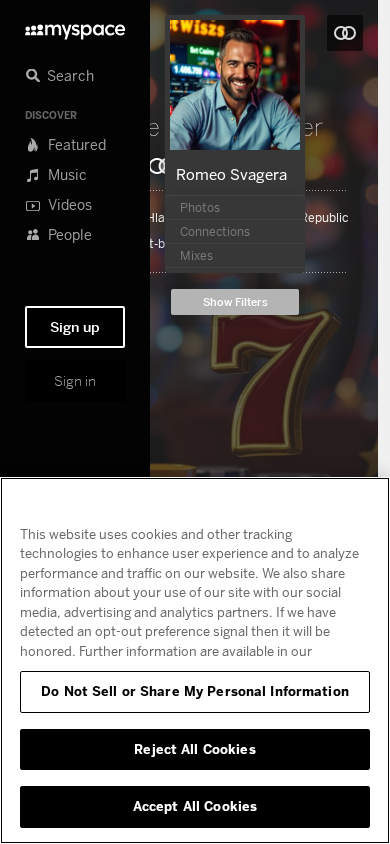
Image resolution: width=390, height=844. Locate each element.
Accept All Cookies (195, 806)
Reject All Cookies (194, 749)
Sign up (75, 327)
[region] (195, 660)
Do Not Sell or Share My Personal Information (195, 691)
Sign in (75, 381)
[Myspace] (75, 26)
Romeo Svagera (231, 174)
